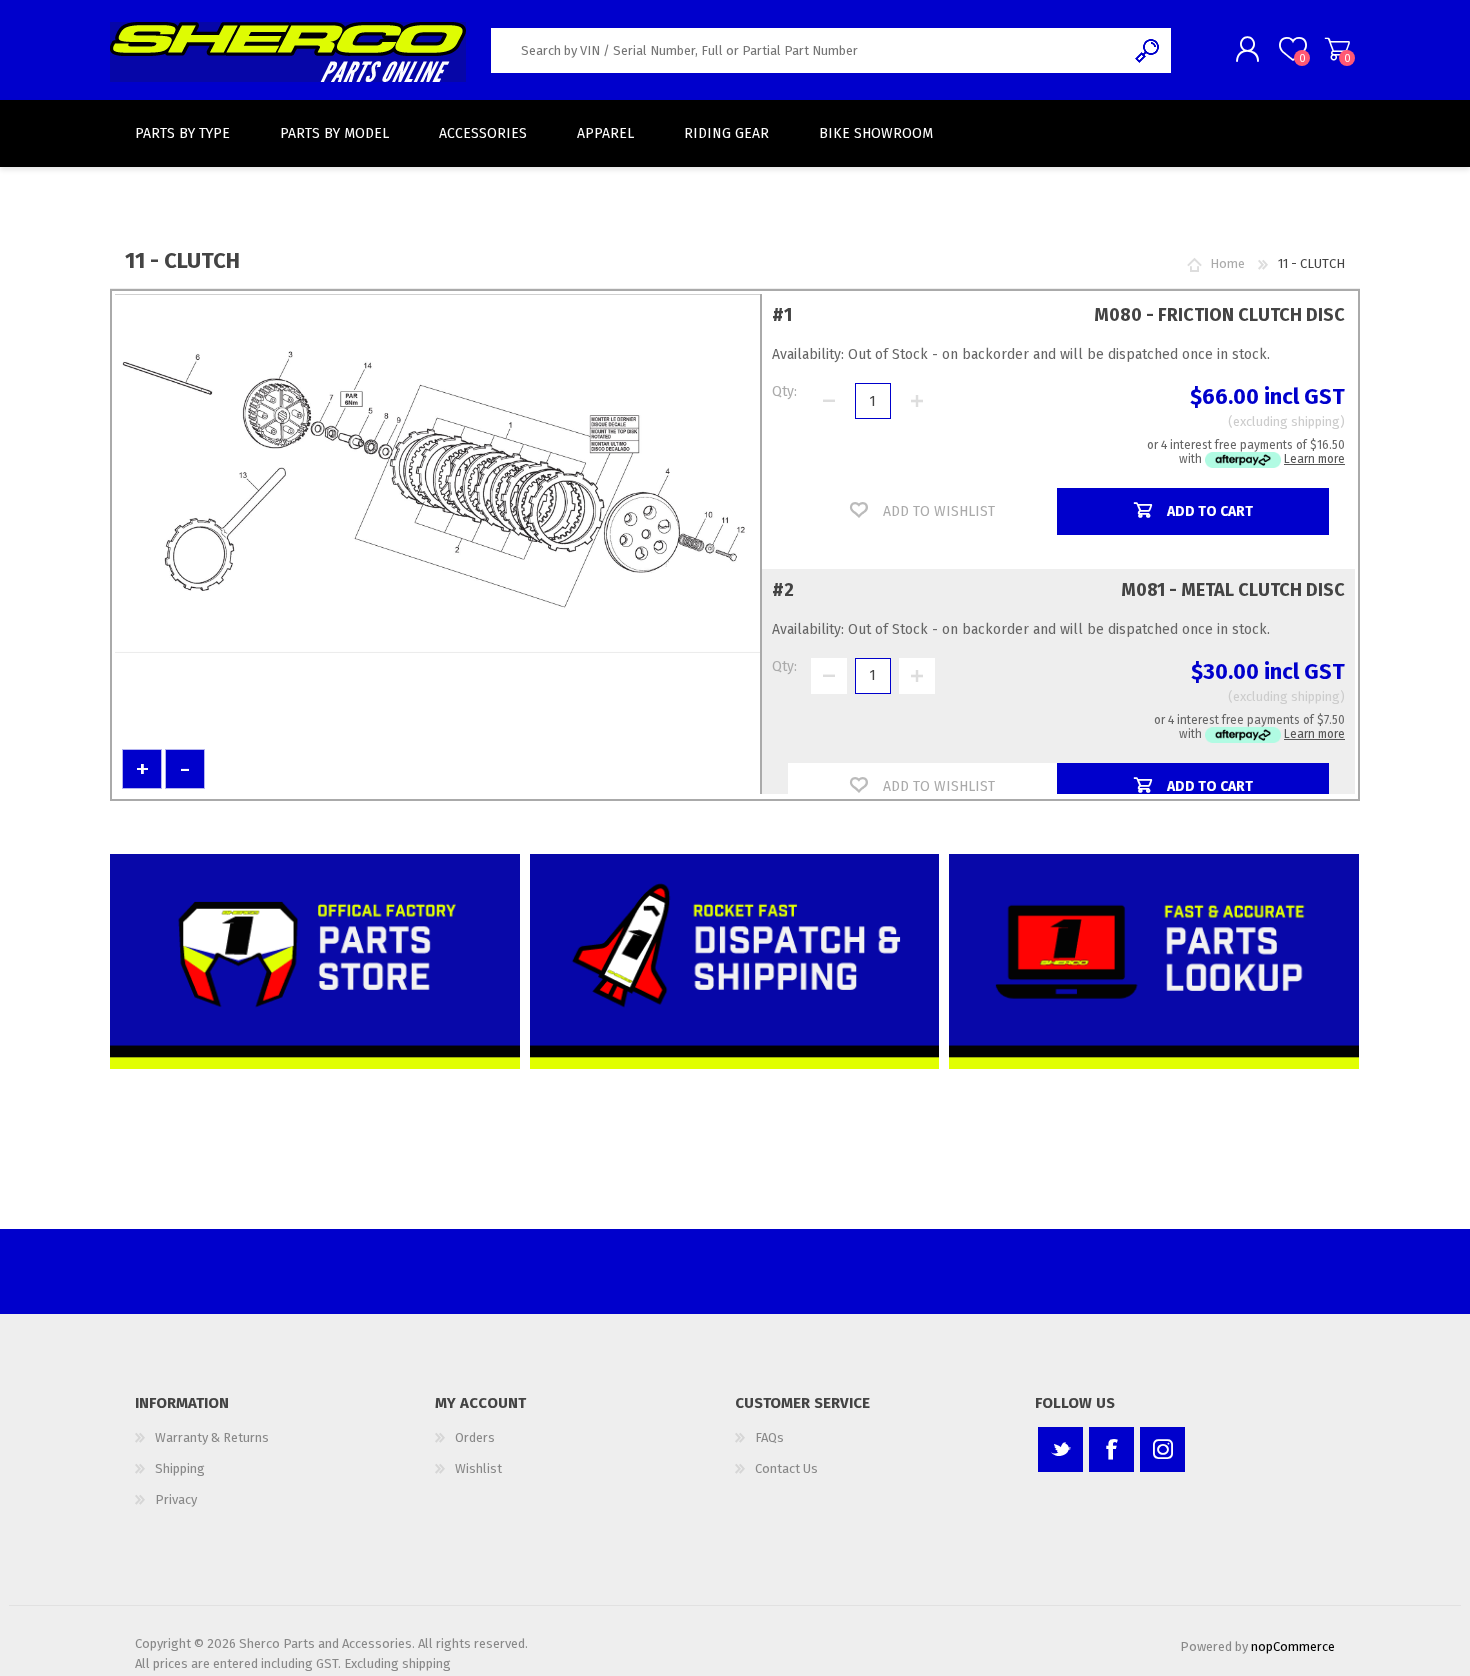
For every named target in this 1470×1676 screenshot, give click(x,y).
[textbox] (808, 50)
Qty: (784, 391)
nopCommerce (1293, 1646)
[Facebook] (1111, 1449)
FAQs (769, 1437)
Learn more (1314, 459)
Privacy (176, 1499)
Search (1148, 50)
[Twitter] (1060, 1449)
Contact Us (786, 1468)
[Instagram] (1162, 1449)
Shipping (180, 1468)
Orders (475, 1437)
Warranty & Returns (212, 1437)
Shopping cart (1337, 49)
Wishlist (478, 1468)
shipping (1315, 421)
